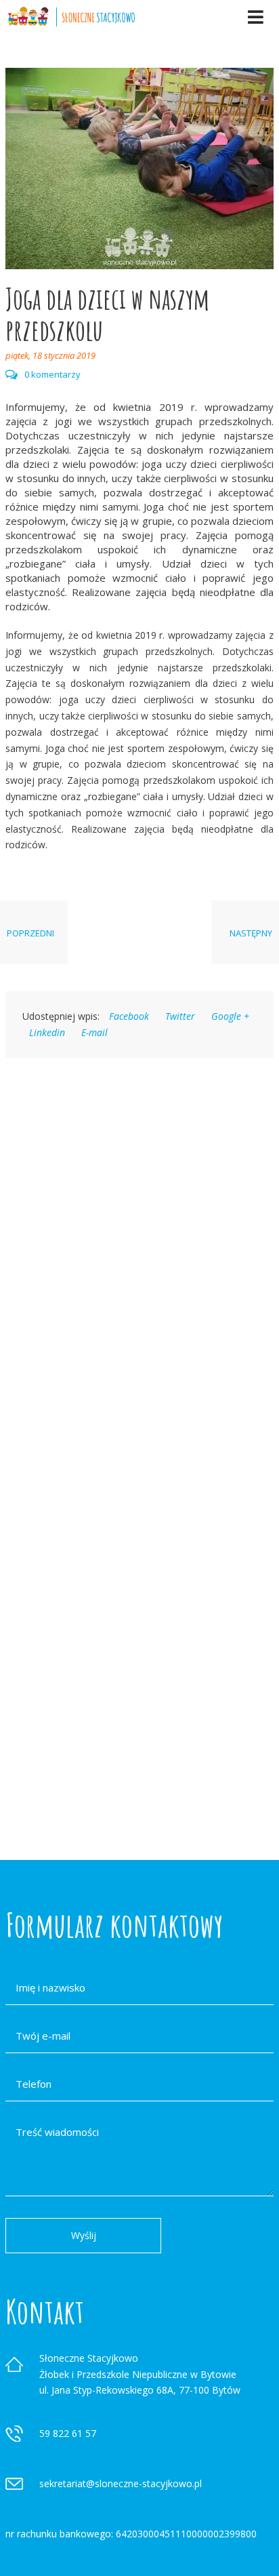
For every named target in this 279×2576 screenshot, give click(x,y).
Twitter (180, 1016)
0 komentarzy (52, 375)
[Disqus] (139, 1254)
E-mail (94, 1032)
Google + (230, 1016)
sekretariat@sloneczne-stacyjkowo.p (120, 2483)
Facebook (129, 1016)
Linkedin (47, 1032)
